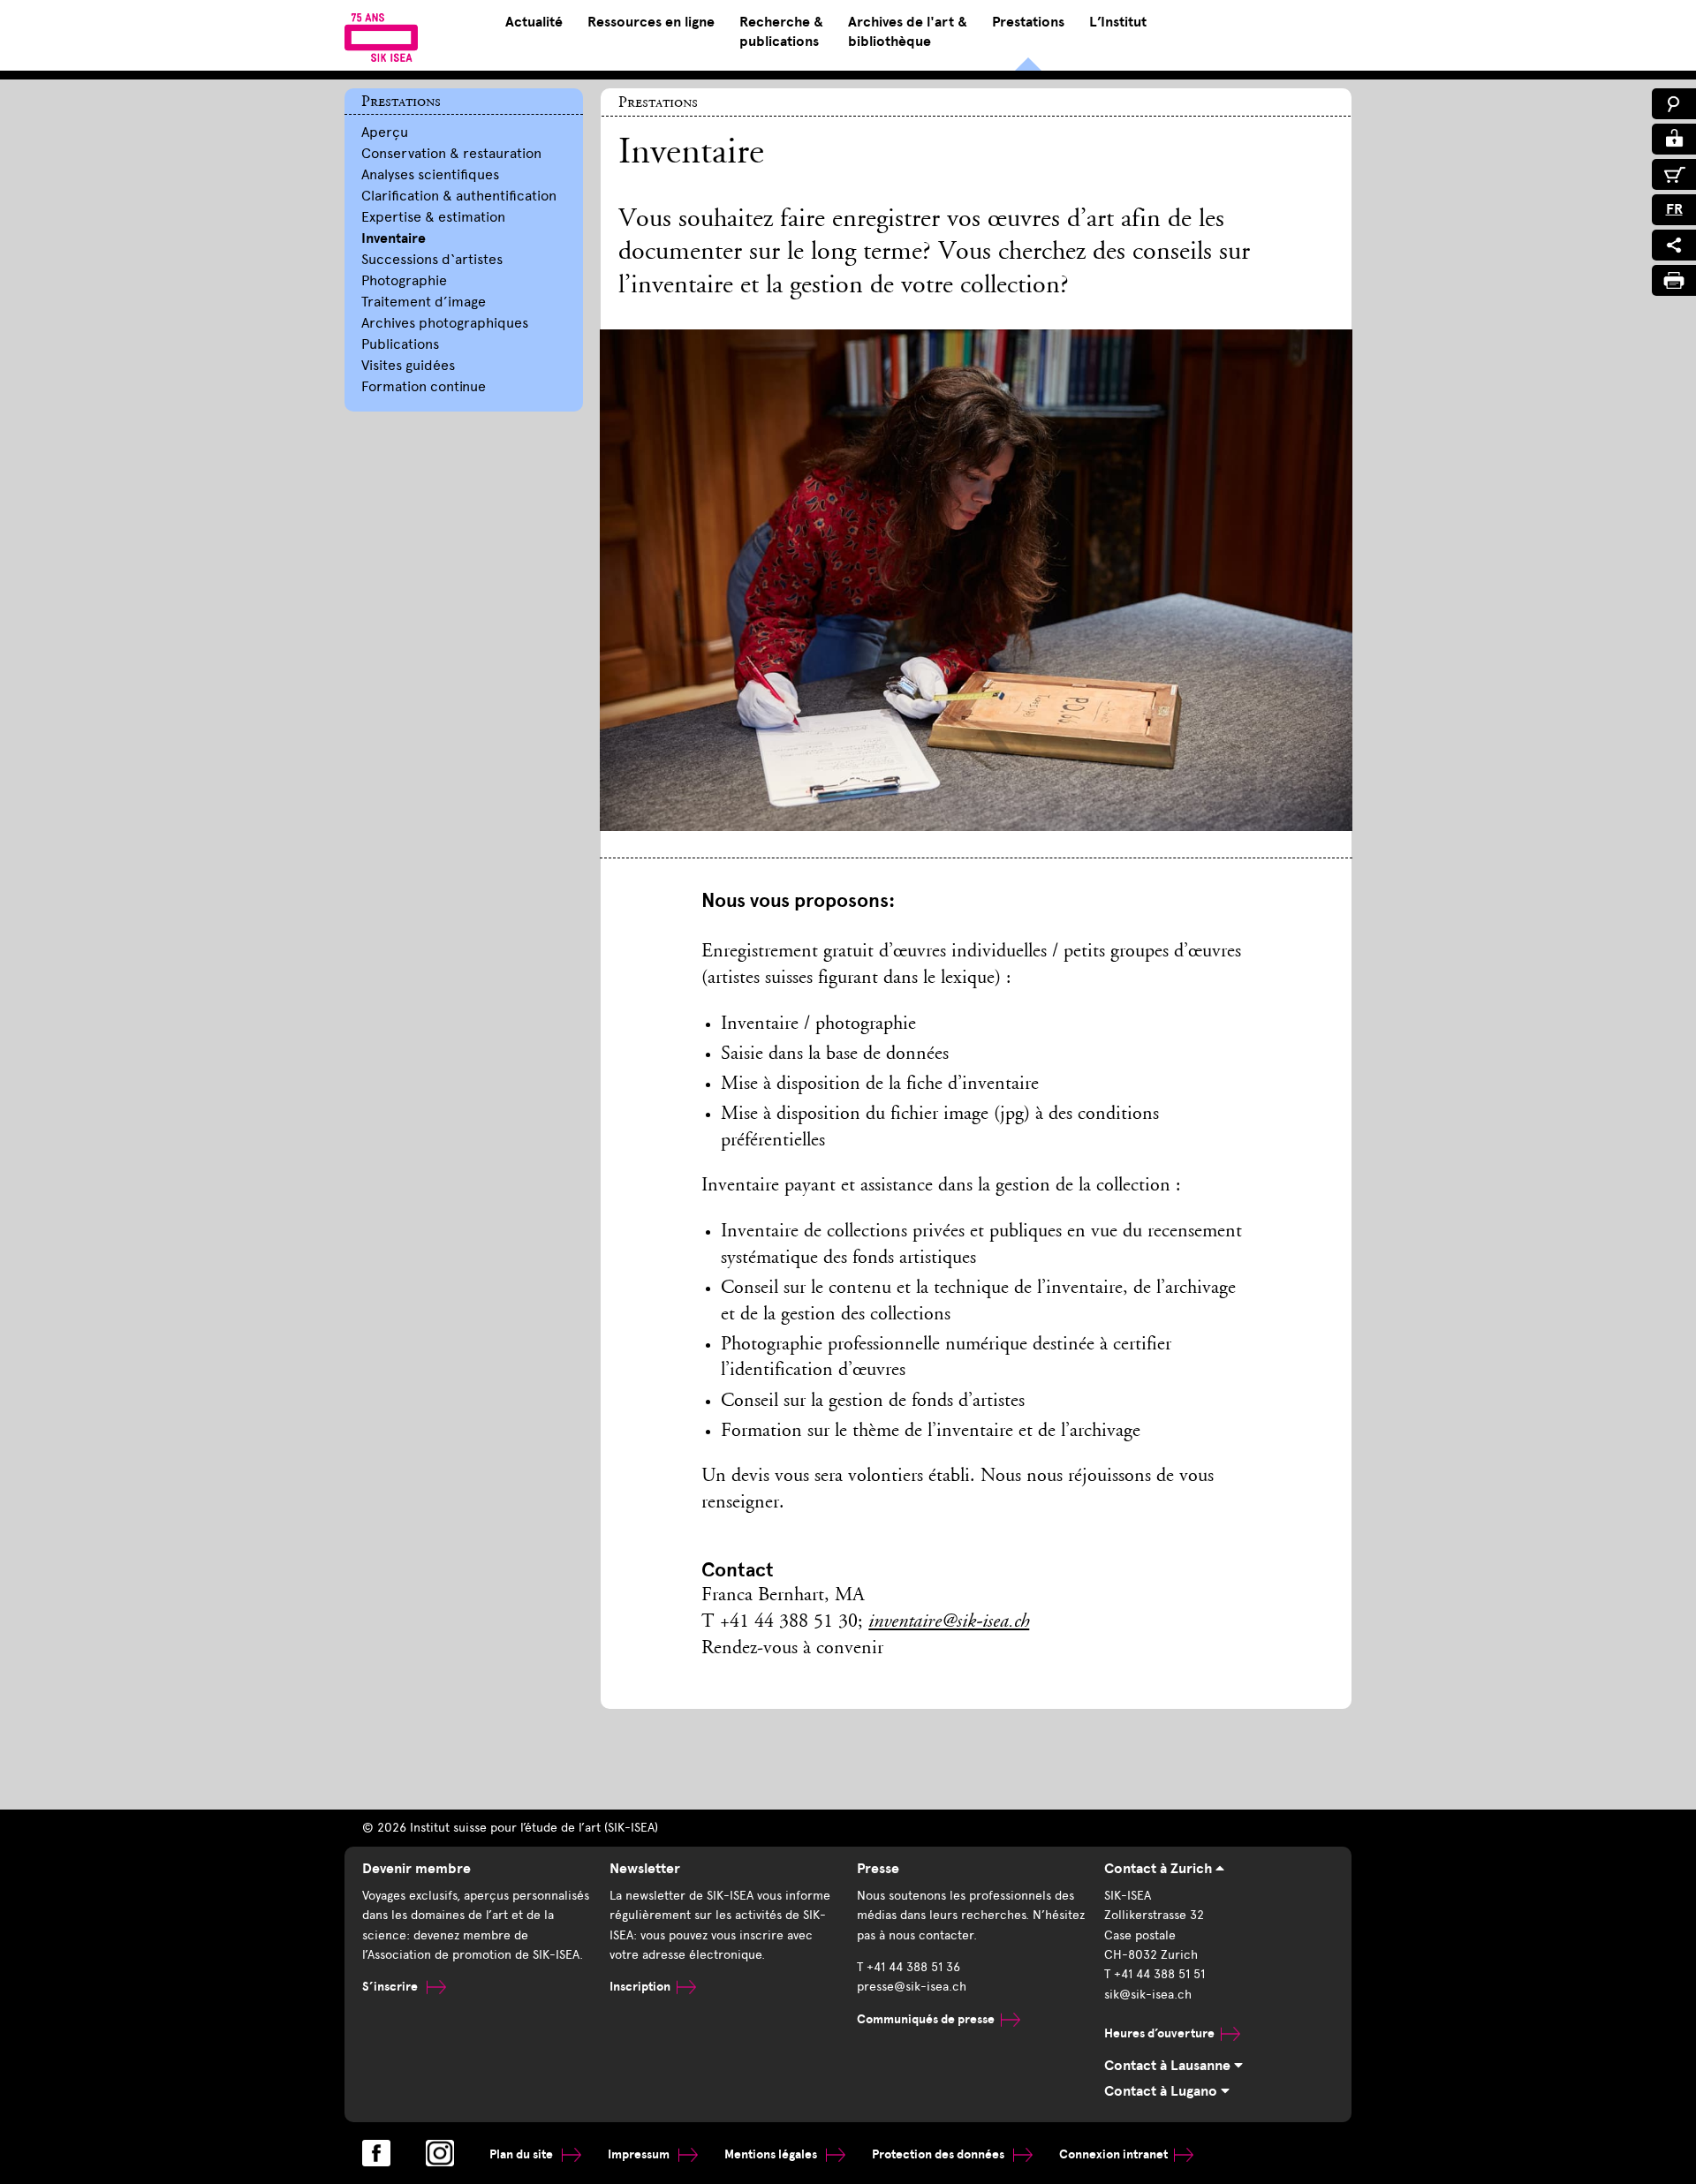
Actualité (534, 22)
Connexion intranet (1113, 2154)
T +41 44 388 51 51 (1155, 1974)
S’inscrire (391, 1987)
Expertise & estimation (433, 217)
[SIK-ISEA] (381, 37)
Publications (400, 344)
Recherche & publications (781, 32)
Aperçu (385, 132)
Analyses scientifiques (430, 174)
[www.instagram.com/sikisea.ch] (440, 2153)
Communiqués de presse (926, 2019)
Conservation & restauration (451, 153)
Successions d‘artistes (432, 259)
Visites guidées (408, 365)
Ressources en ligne (651, 22)
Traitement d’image (424, 302)
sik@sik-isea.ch (1148, 1995)
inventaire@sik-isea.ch (949, 1622)
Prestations (1028, 22)
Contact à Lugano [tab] (1162, 2091)
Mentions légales (772, 2154)
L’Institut (1118, 22)
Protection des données (939, 2154)
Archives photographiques (445, 323)
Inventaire (394, 238)
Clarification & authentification (459, 196)
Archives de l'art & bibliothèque (908, 32)
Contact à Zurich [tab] (1160, 1869)
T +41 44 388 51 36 (909, 1967)
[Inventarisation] (976, 593)
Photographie (404, 280)
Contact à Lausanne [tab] (1169, 2066)
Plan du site (522, 2154)
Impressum (640, 2154)
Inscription (640, 1987)
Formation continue (424, 386)
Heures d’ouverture (1159, 2033)
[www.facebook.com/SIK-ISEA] (376, 2153)
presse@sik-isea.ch (912, 1987)
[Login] (1674, 139)
